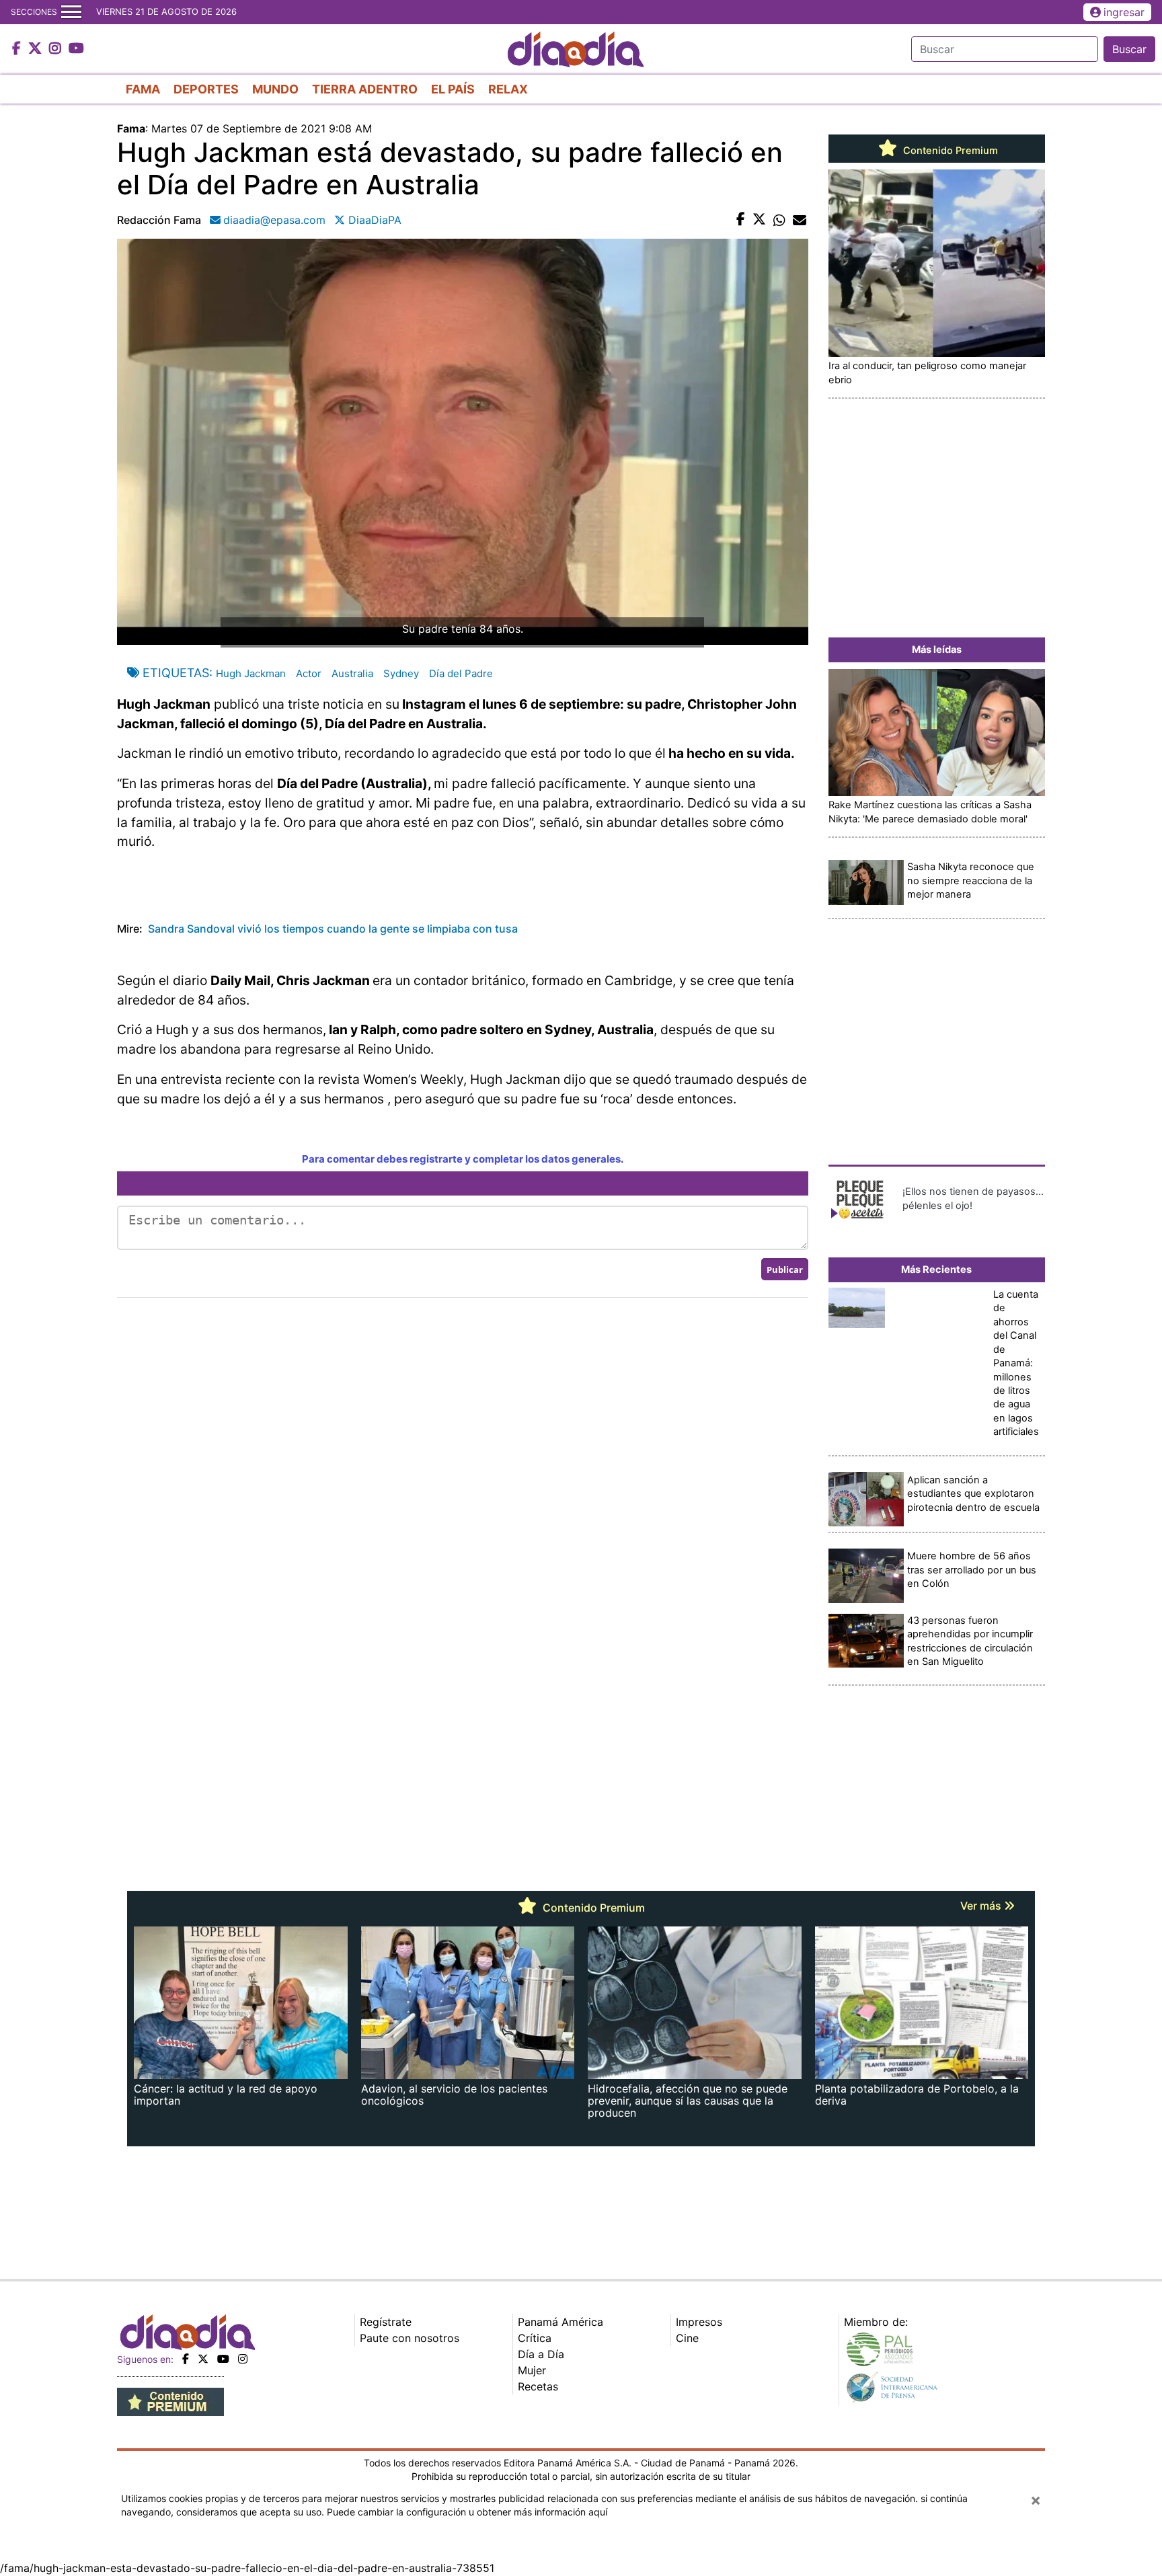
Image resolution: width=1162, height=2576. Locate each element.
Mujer (532, 2370)
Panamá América (560, 2322)
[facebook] (186, 2359)
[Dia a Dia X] (37, 49)
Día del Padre (461, 673)
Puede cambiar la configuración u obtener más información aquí (467, 2512)
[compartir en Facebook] (741, 220)
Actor (309, 673)
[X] (203, 2359)
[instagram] (243, 2359)
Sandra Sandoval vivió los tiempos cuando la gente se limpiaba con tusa (333, 929)
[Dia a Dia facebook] (18, 49)
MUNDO (275, 89)
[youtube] (223, 2359)
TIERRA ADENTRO (365, 89)
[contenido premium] (170, 2401)
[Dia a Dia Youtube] (76, 49)
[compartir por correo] (800, 220)
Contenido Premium (949, 151)
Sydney (401, 673)
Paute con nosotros (410, 2338)
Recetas (538, 2386)
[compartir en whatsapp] (779, 220)
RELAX (508, 89)
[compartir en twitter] (759, 220)
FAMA (143, 89)
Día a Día (541, 2354)
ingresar (1124, 12)
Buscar (1129, 49)
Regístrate (386, 2322)
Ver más (982, 1906)
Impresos (699, 2322)
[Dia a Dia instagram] (57, 49)
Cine (687, 2338)
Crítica (535, 2338)
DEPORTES (206, 89)
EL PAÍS (453, 89)
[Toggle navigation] (71, 12)
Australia (352, 673)
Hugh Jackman (251, 673)
